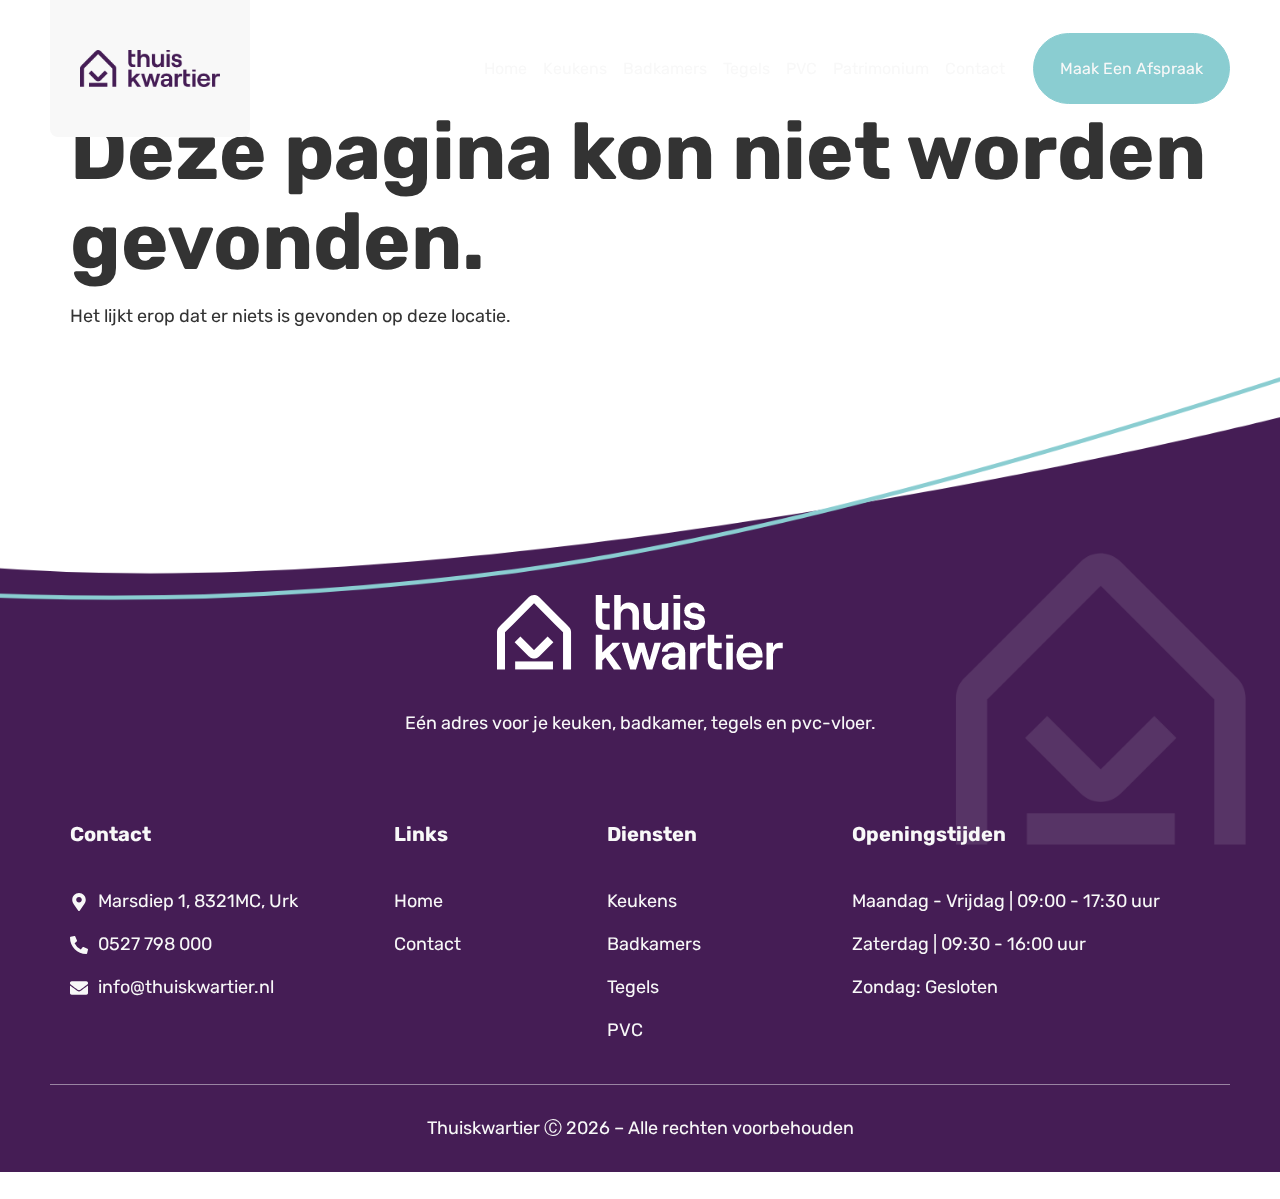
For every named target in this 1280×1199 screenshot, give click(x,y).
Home (505, 68)
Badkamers (665, 68)
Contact (975, 68)
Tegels (746, 68)
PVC (801, 68)
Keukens (575, 68)
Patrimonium (881, 68)
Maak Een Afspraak (1131, 68)
